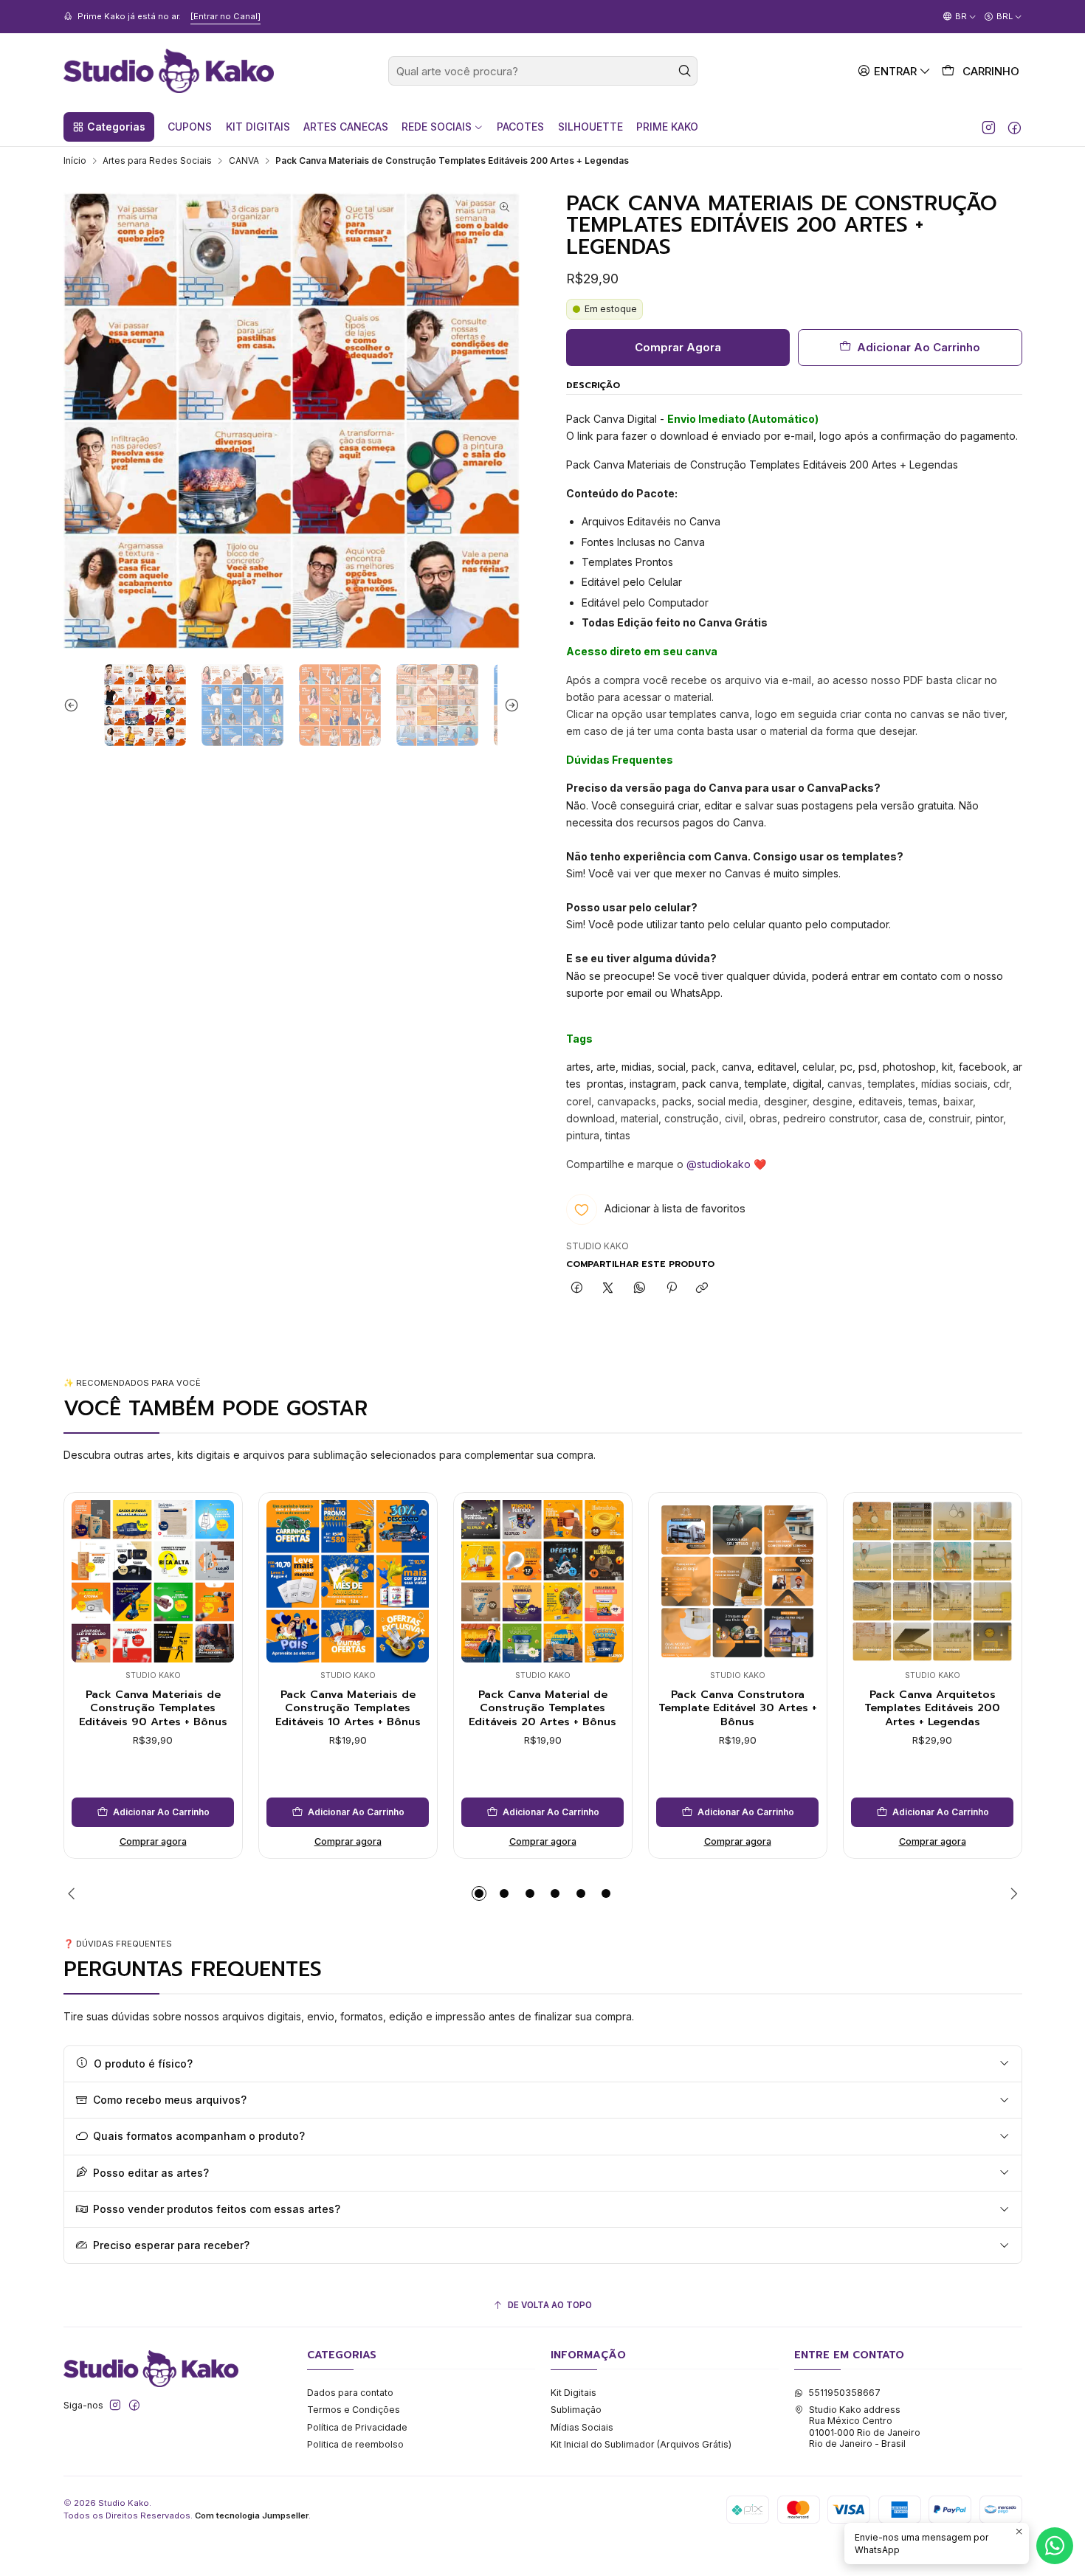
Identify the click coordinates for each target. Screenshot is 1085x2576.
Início (75, 161)
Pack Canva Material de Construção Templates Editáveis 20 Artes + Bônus (542, 1708)
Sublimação (576, 2410)
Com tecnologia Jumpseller (252, 2515)
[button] (109, 127)
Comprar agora (153, 1841)
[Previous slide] (75, 705)
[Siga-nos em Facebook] (1015, 127)
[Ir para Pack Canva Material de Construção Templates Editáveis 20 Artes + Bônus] (542, 1581)
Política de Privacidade (357, 2427)
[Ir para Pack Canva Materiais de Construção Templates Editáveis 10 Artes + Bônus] (348, 1581)
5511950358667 (844, 2393)
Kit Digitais (573, 2393)
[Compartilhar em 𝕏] (608, 1289)
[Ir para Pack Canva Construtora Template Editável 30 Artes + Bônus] (737, 1581)
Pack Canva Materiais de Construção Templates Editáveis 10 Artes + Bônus (348, 1708)
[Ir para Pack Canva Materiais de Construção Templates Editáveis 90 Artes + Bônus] (153, 1581)
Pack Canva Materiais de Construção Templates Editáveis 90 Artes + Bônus (153, 1708)
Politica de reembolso (355, 2444)
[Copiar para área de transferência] (702, 1289)
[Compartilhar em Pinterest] (671, 1289)
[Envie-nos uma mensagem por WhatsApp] (1055, 2546)
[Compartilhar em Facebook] (577, 1289)
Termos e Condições (354, 2410)
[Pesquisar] (685, 71)
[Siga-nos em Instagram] (989, 127)
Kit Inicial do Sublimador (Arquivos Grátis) (641, 2444)
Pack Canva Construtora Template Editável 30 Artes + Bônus (738, 1708)
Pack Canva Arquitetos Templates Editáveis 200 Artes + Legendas (932, 1708)
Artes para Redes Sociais (157, 161)
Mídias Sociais (582, 2427)
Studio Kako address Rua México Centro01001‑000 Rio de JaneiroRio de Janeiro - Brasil (865, 2427)
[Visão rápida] (87, 1577)
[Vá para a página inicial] (169, 71)
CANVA (244, 161)
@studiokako (719, 1164)
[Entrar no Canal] (225, 16)
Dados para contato (350, 2393)
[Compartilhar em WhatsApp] (640, 1289)
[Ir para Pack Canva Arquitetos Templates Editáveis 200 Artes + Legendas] (932, 1581)
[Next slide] (509, 705)
